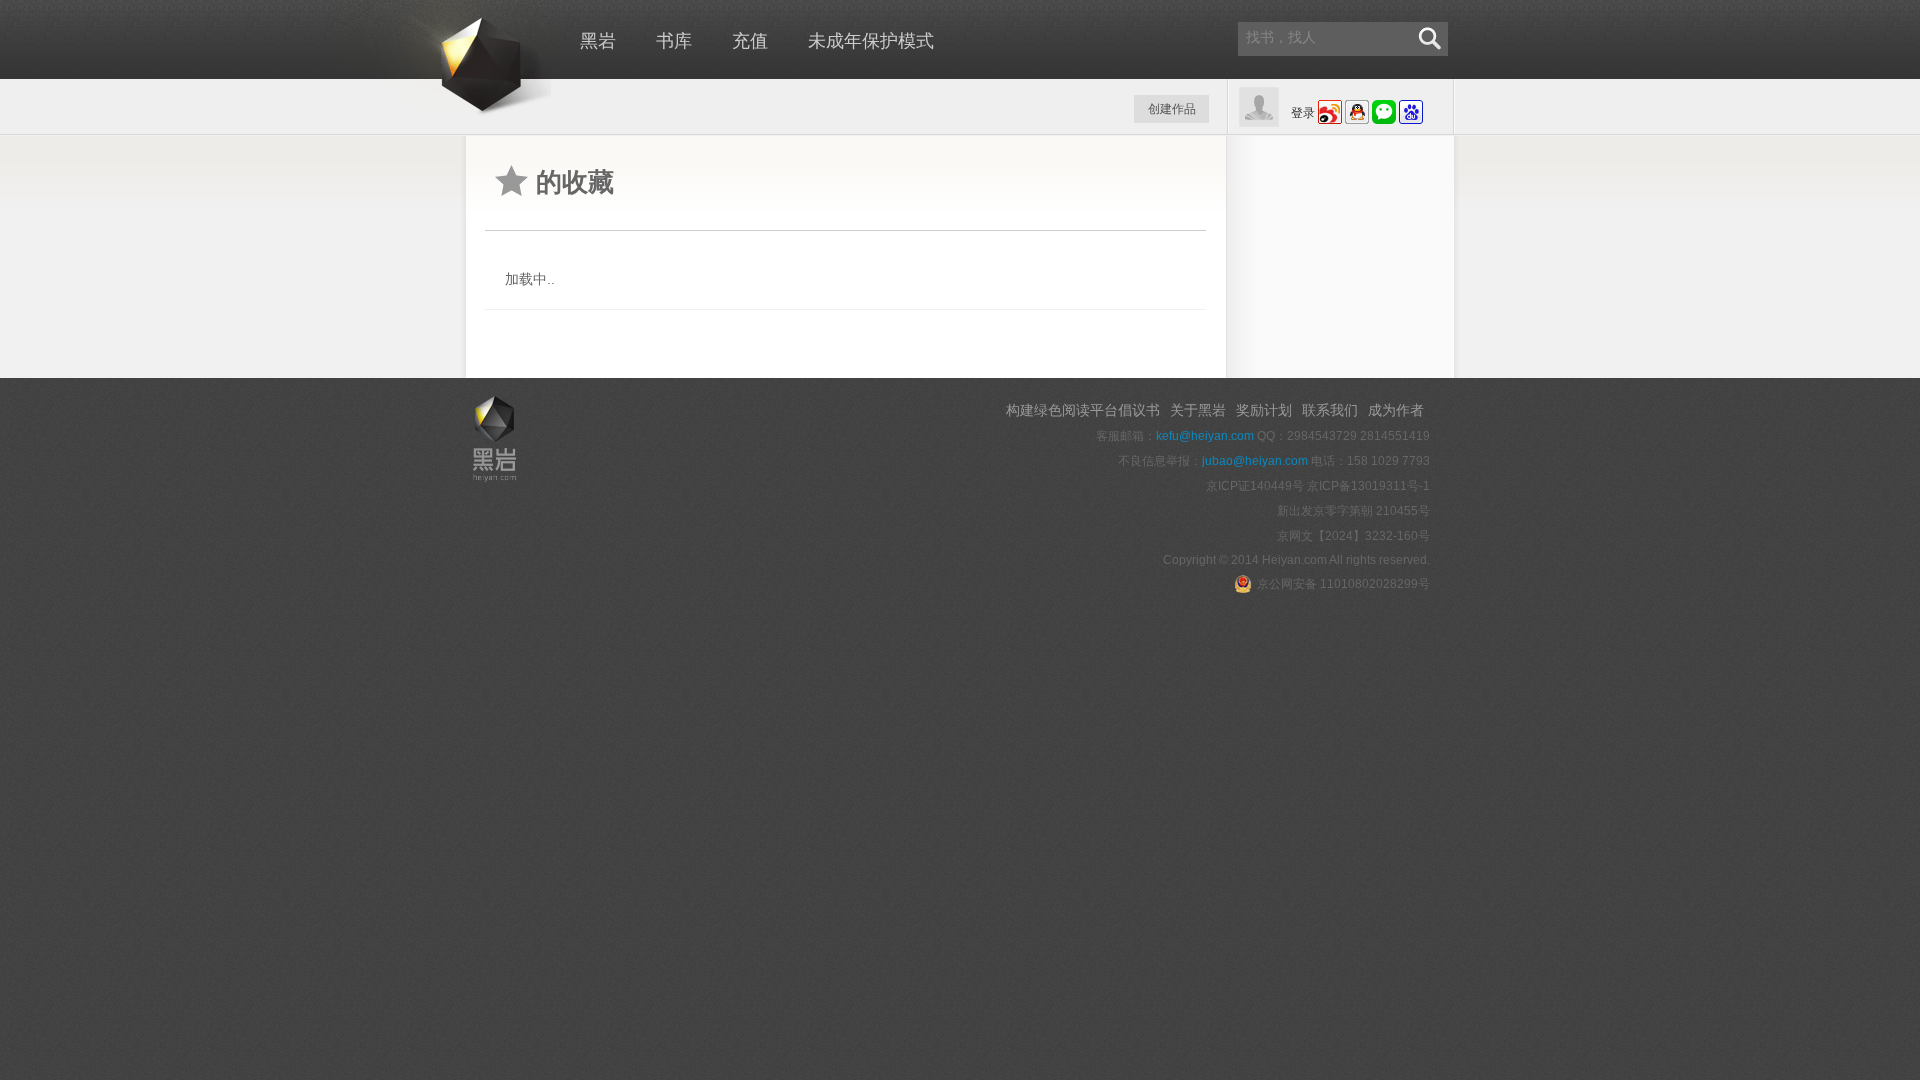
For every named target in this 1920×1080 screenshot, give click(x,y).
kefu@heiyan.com (1205, 436)
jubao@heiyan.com (1255, 461)
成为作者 (1396, 410)
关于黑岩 (1198, 410)
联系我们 (1330, 410)
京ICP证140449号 (1255, 486)
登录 (1303, 113)
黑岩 (445, 60)
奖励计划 (1264, 410)
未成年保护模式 (871, 41)
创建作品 (1172, 109)
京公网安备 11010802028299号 (1343, 584)
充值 (750, 41)
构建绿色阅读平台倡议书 (1083, 410)
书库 (674, 41)
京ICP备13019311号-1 (1368, 486)
